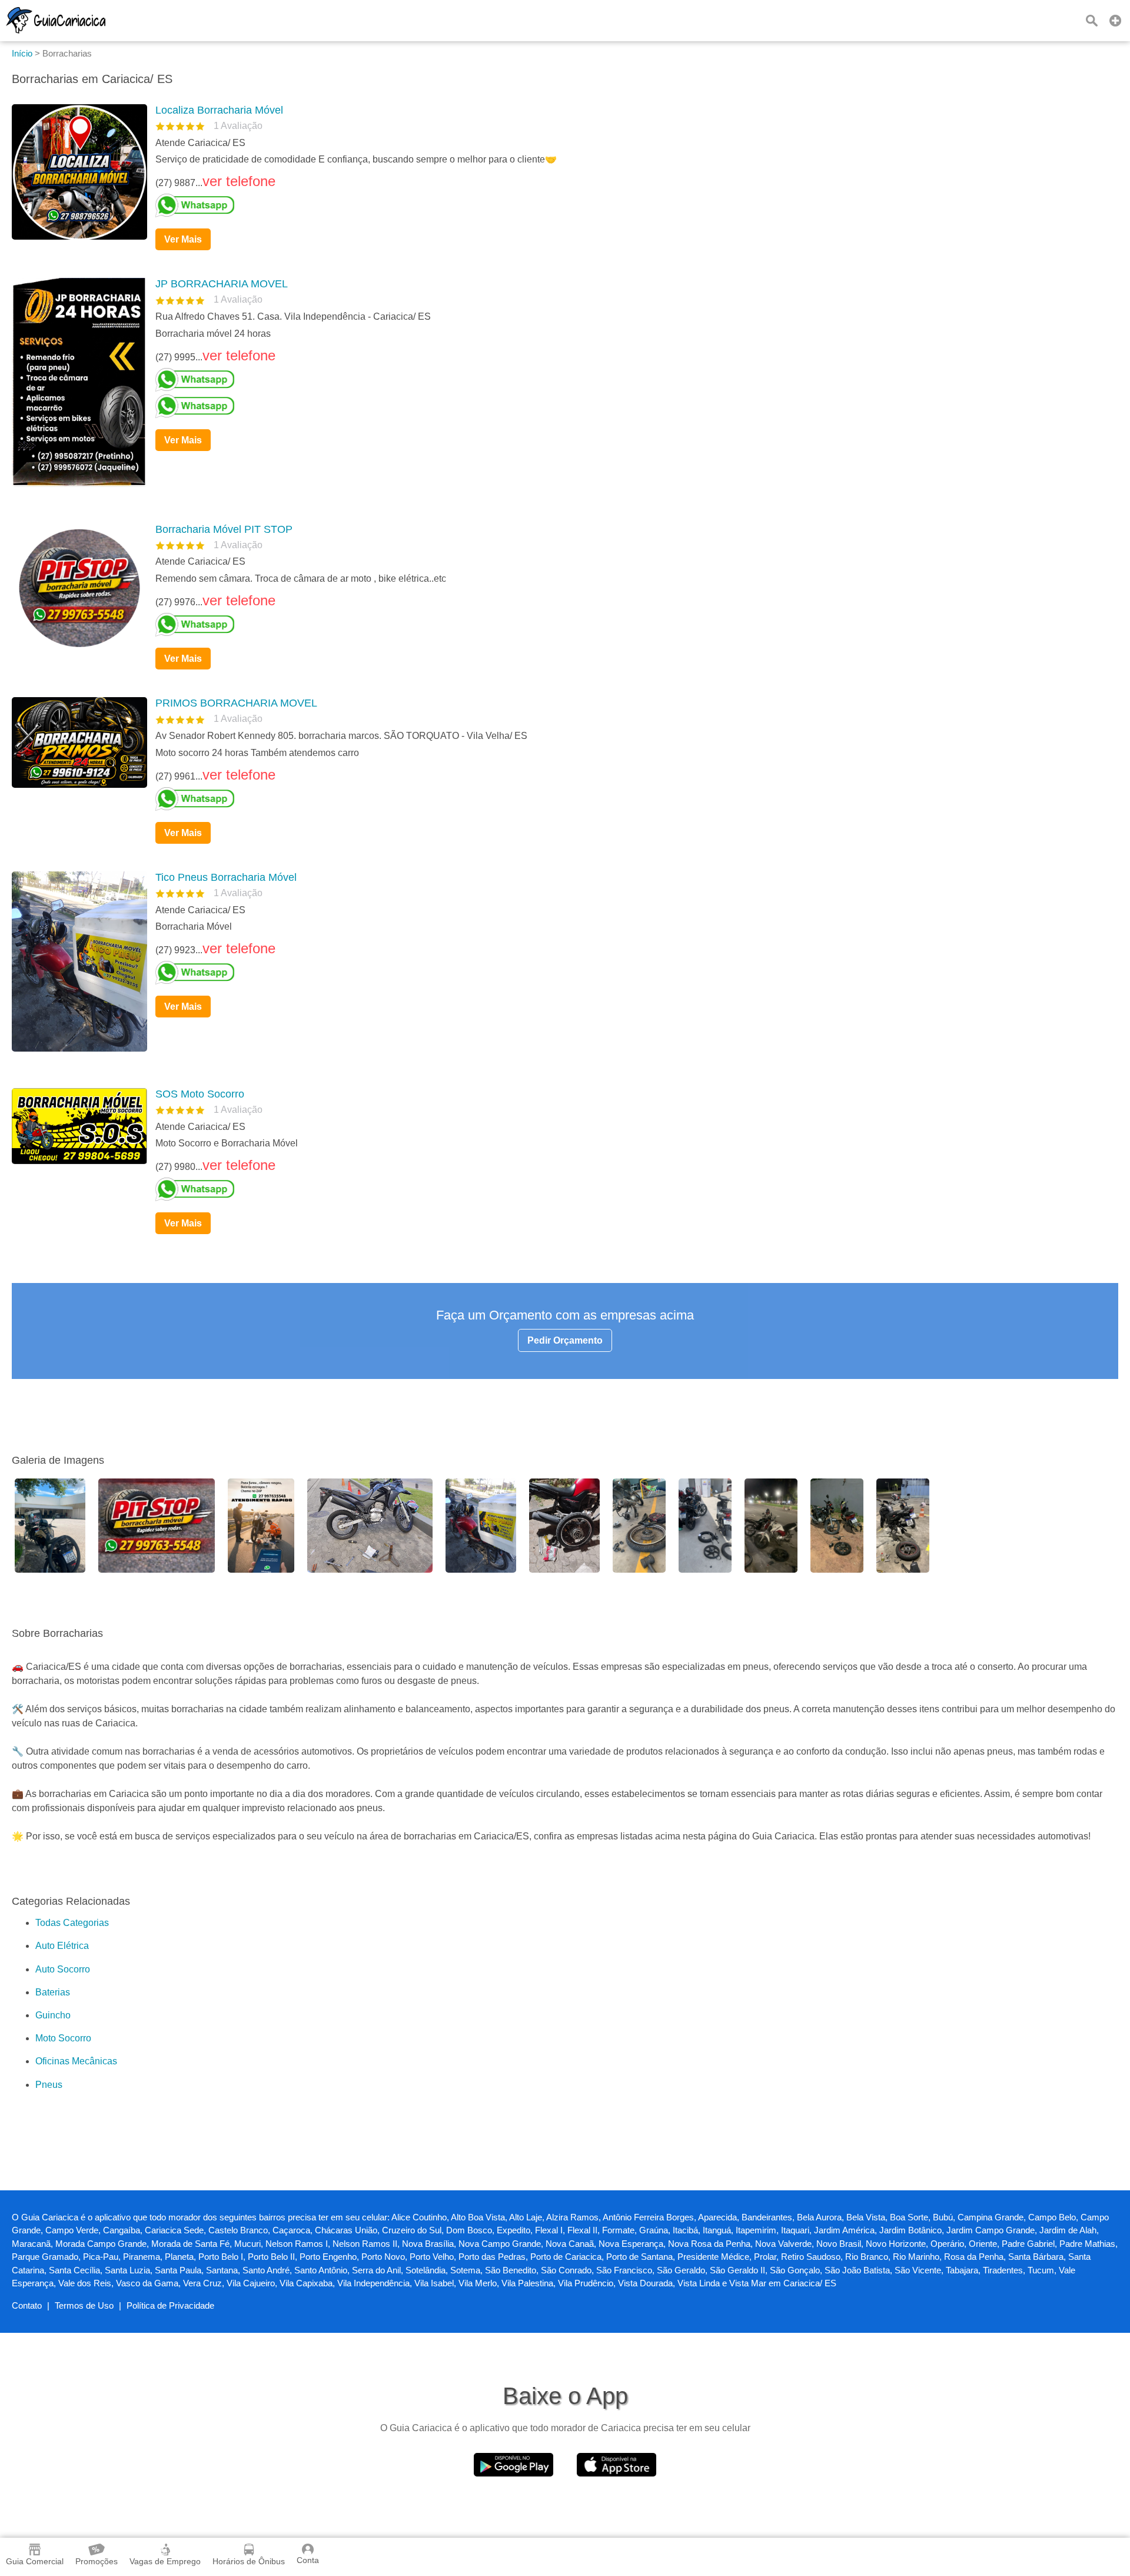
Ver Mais (183, 239)
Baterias (53, 1992)
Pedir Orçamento (565, 1340)
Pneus (49, 2085)
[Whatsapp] (632, 205)
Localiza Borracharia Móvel (219, 110)
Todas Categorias (72, 1923)
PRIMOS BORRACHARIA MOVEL (236, 703)
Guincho (53, 2015)
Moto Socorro (63, 2038)
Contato (27, 2305)
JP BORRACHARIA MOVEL (222, 284)
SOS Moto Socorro (200, 1094)
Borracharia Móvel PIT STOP (224, 529)
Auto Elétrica (62, 1946)
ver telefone (239, 181)
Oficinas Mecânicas (76, 2061)
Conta (308, 2560)
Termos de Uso (84, 2305)
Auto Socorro (63, 1969)
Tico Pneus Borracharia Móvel (226, 877)
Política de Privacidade (170, 2305)
